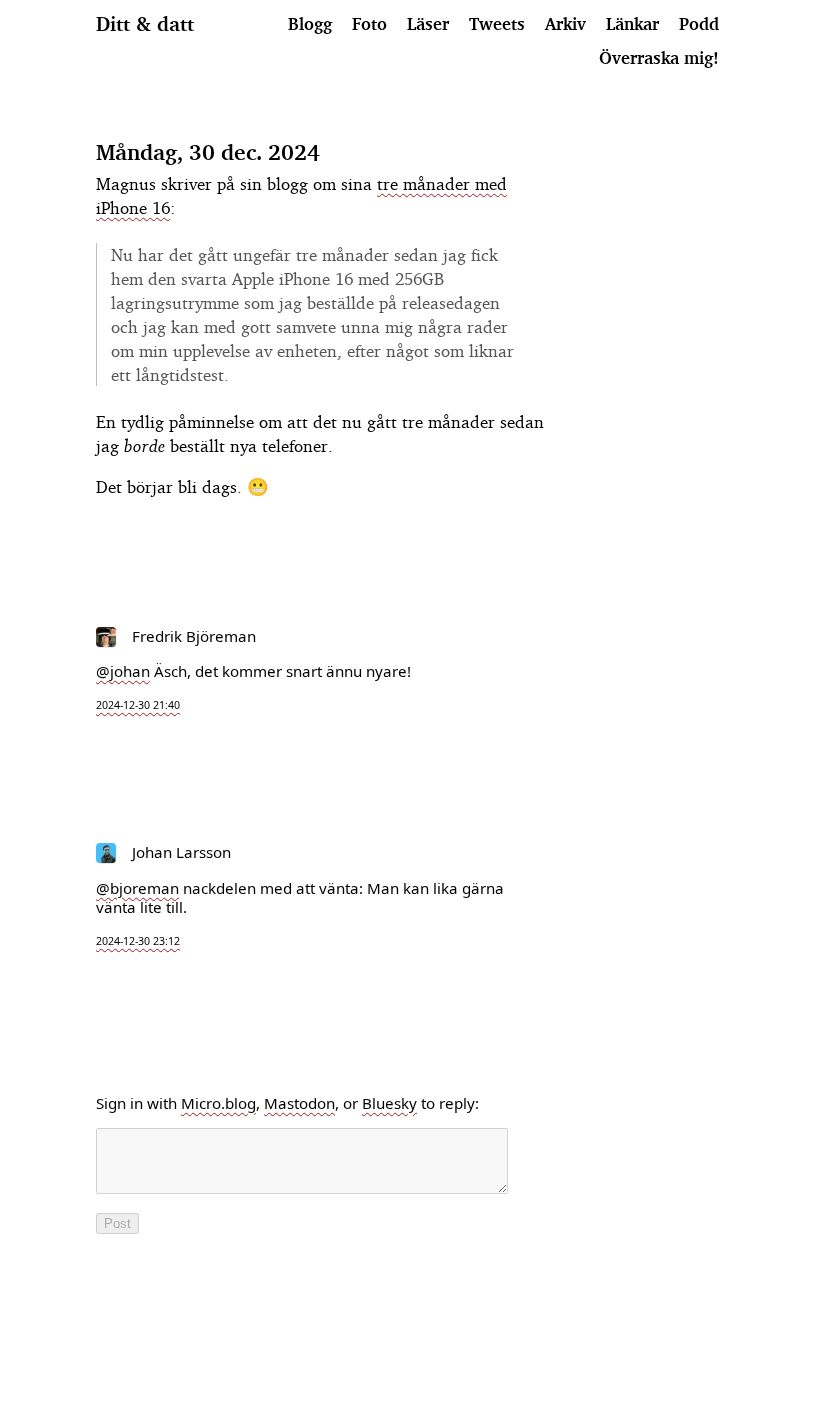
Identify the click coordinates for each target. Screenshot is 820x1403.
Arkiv (565, 23)
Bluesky (389, 1103)
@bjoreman (137, 888)
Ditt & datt (145, 24)
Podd (699, 23)
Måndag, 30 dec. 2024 (208, 152)
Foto (369, 23)
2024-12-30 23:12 (138, 941)
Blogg (310, 23)
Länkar (632, 23)
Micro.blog (218, 1103)
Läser (428, 23)
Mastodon (299, 1103)
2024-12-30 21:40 (138, 705)
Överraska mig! (659, 57)
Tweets (497, 23)
